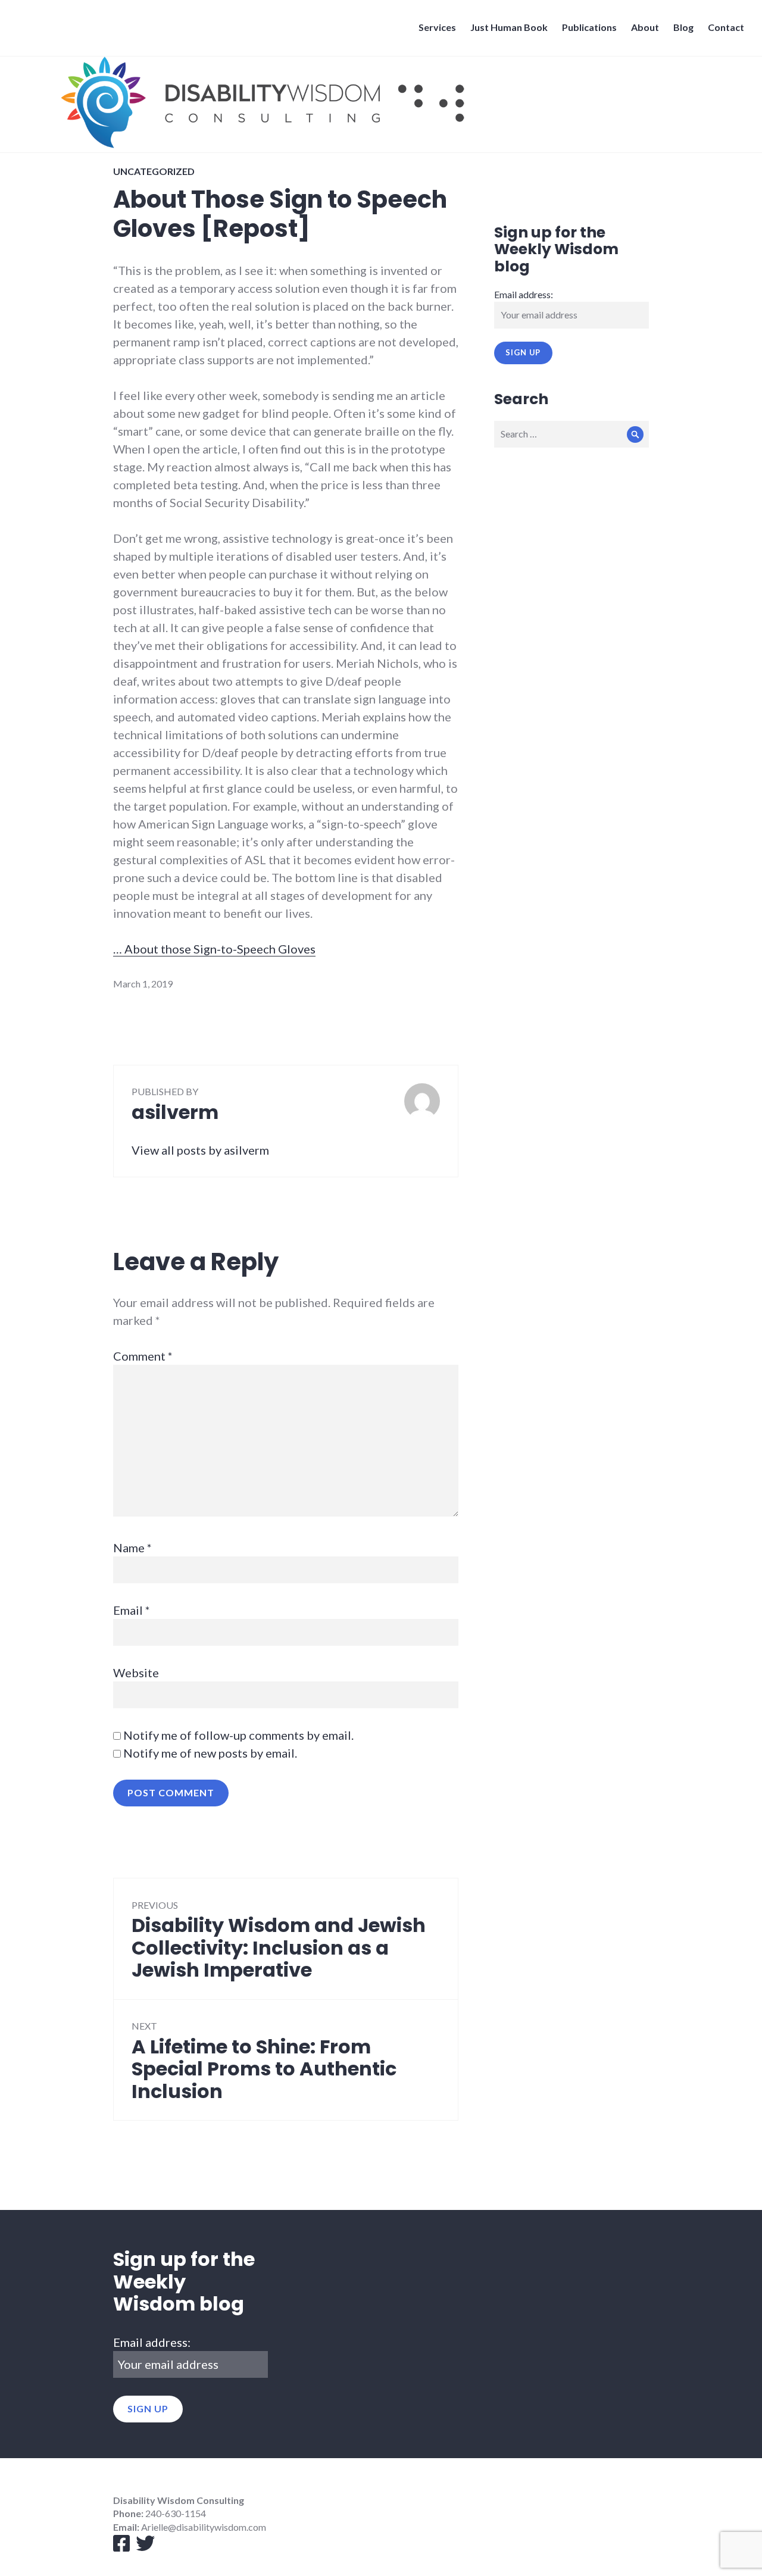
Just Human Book (509, 27)
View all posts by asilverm (200, 1150)
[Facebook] (121, 2547)
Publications (589, 27)
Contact (726, 27)
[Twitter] (142, 2547)
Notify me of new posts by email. (210, 1753)
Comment (143, 1356)
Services (437, 27)
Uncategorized (154, 171)
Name (132, 1548)
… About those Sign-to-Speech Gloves (214, 949)
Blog (683, 27)
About (645, 27)
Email (132, 1610)
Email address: (524, 294)
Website (136, 1672)
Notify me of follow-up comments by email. (238, 1735)
